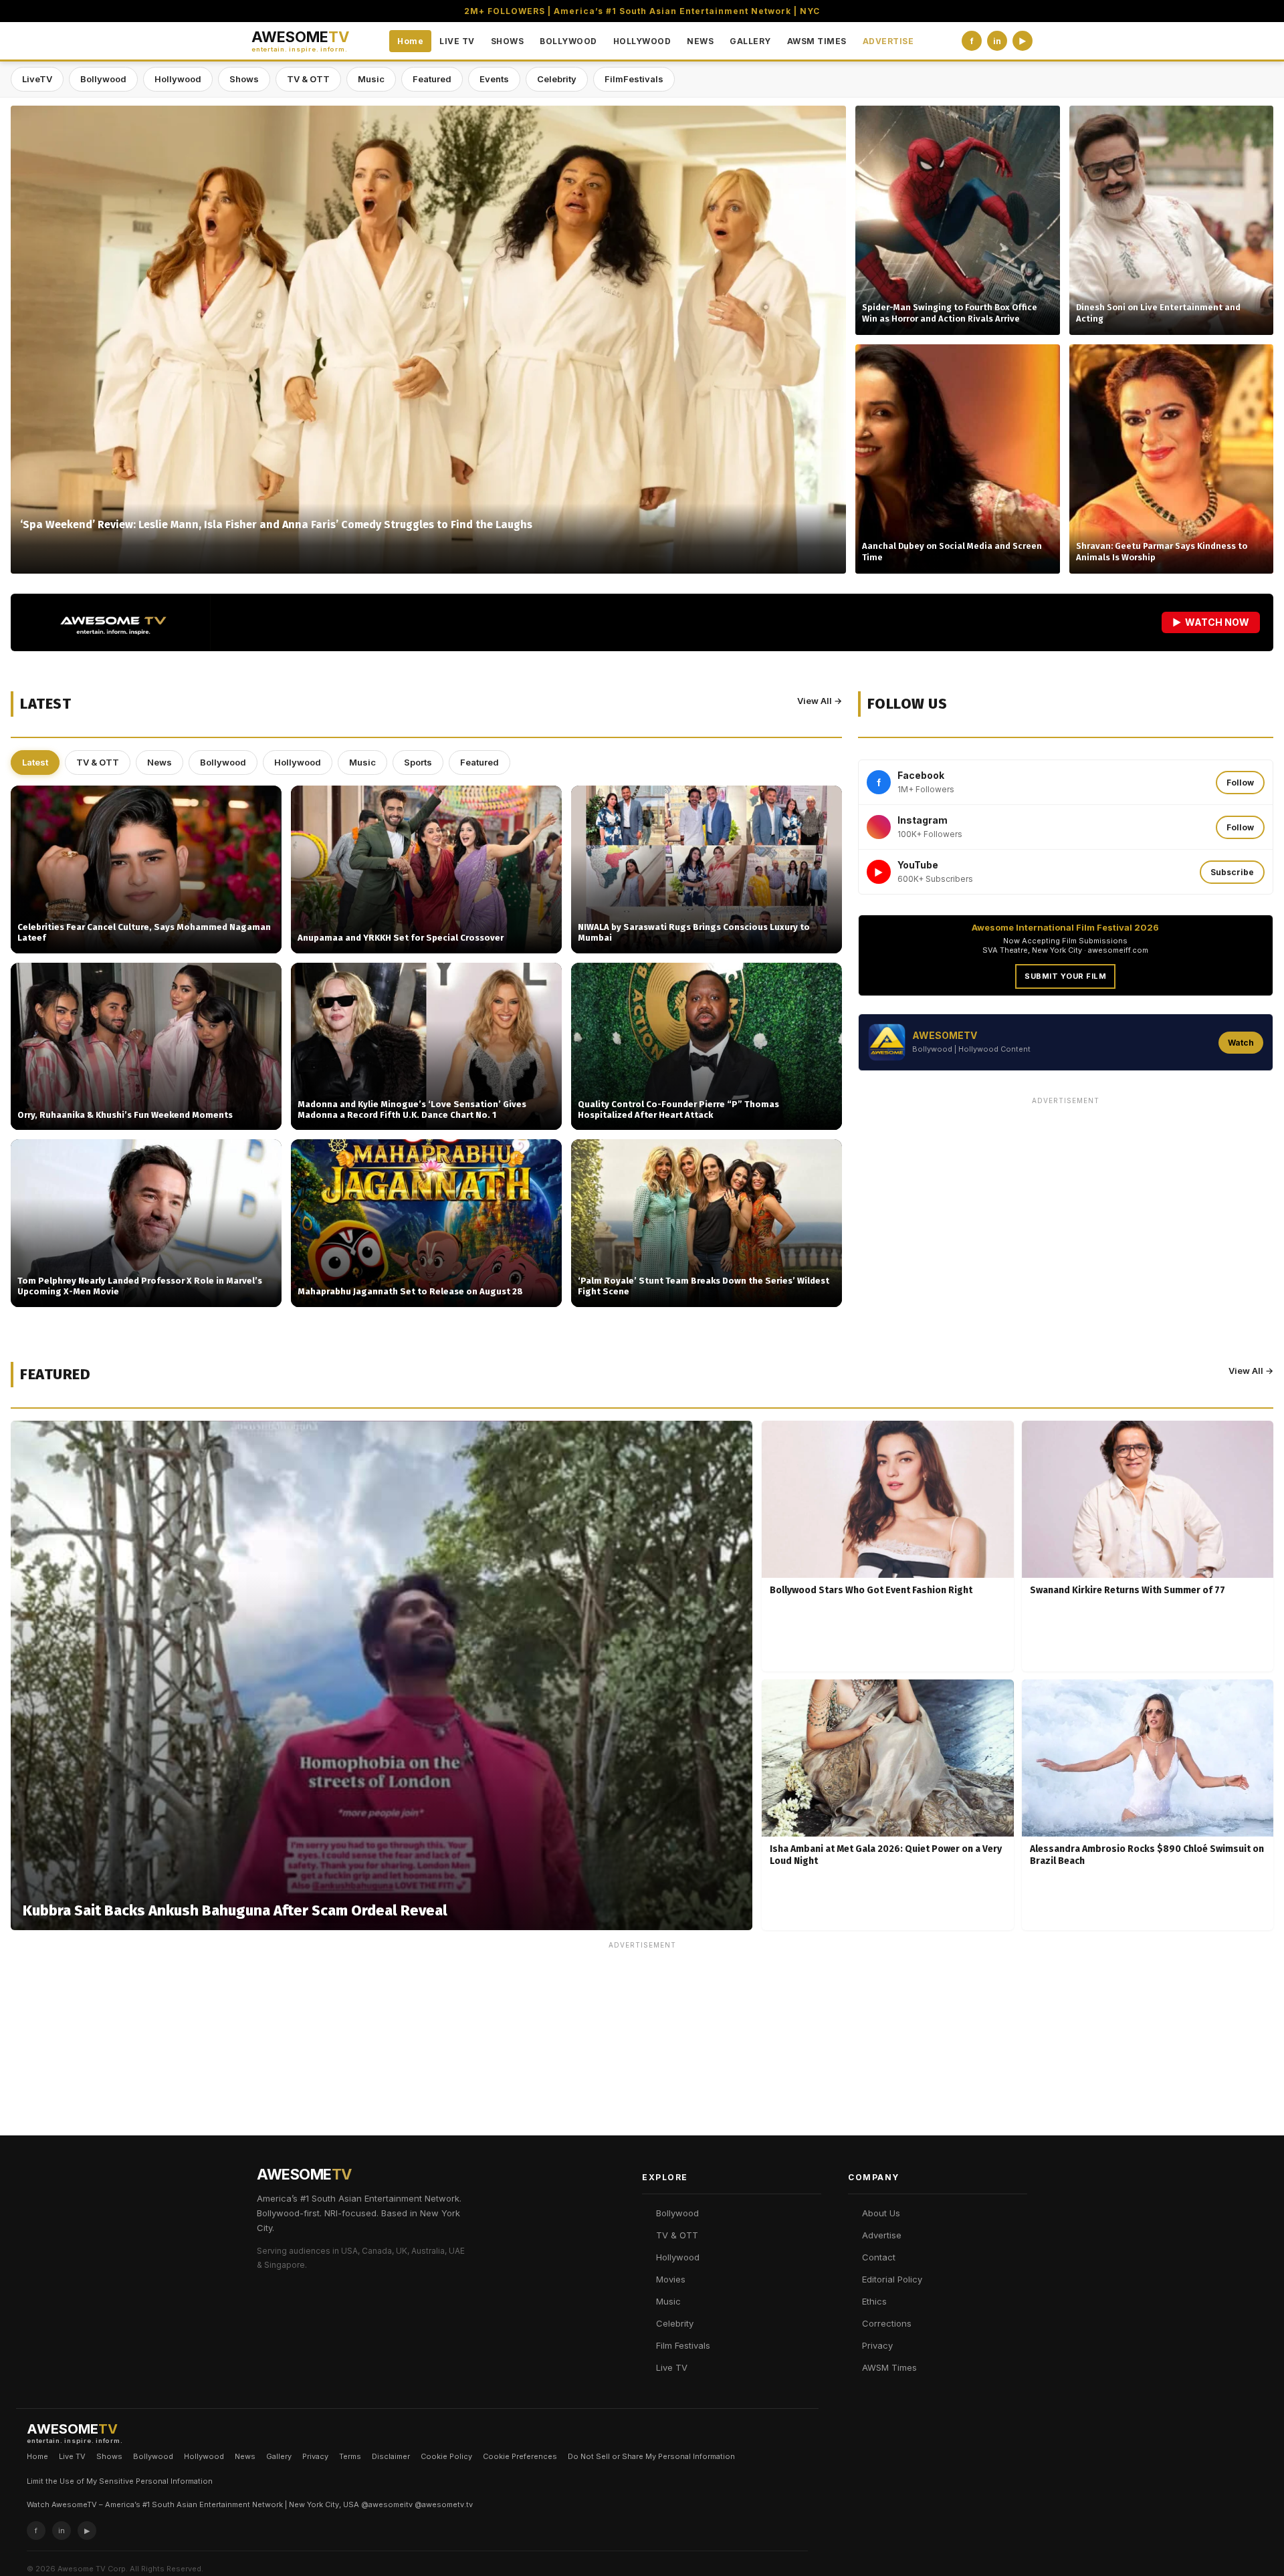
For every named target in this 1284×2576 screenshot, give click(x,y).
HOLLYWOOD (642, 41)
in (997, 41)
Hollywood (178, 79)
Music (371, 79)
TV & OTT (308, 79)
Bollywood (103, 79)
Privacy (877, 2345)
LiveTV (37, 79)
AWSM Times (889, 2367)
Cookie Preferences (520, 2456)
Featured (432, 79)
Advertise (882, 2235)
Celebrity (557, 79)
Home (410, 41)
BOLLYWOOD (568, 41)
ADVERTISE (888, 41)
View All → (820, 701)
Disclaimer (391, 2456)
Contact (879, 2257)
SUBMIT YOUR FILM (1065, 976)
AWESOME (300, 41)
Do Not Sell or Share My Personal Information (651, 2456)
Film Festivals (683, 2345)
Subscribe (1232, 872)
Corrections (887, 2323)
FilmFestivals (634, 79)
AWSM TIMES (817, 41)
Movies (671, 2279)
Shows (244, 79)
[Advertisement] (1066, 1204)
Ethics (874, 2301)
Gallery (279, 2456)
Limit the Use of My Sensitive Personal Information (120, 2481)
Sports (418, 762)
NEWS (700, 41)
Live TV (672, 2367)
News (159, 762)
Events (494, 79)
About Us (881, 2213)
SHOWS (508, 41)
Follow (1240, 783)
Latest (35, 762)
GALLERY (750, 41)
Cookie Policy (446, 2456)
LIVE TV (457, 41)
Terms (350, 2456)
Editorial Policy (892, 2279)
